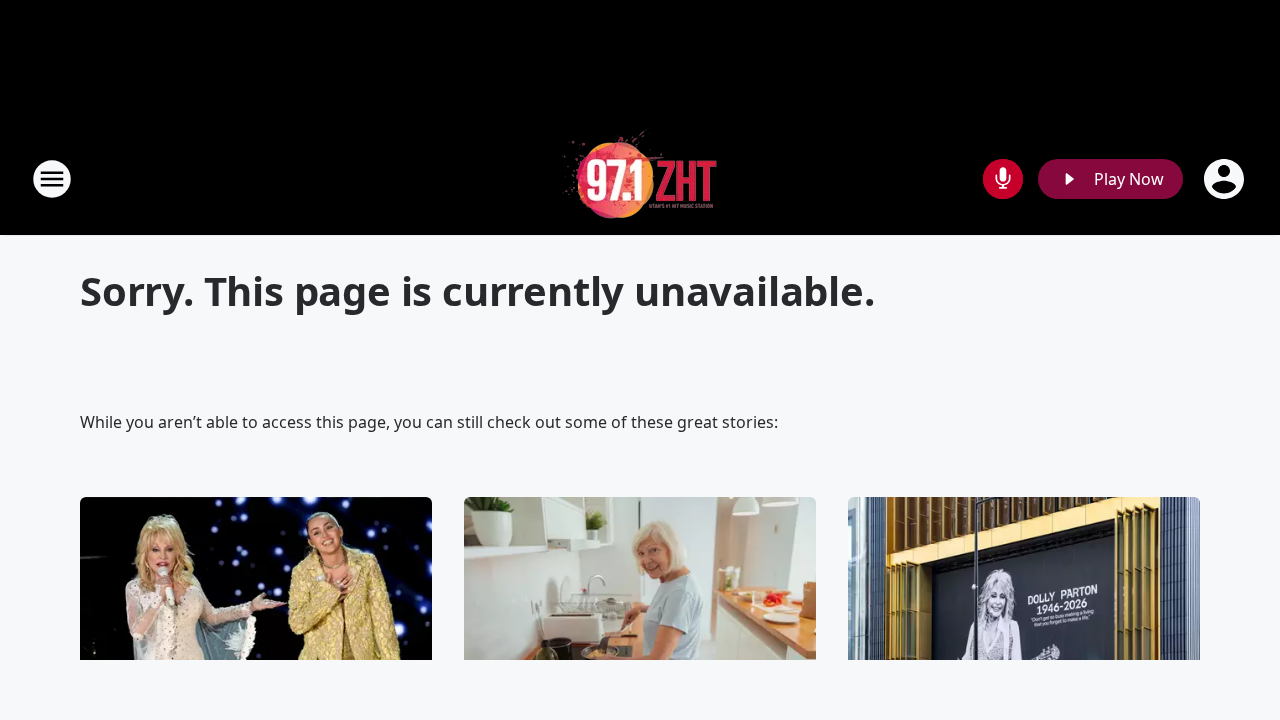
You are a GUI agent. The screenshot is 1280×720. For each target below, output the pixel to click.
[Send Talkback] (1003, 179)
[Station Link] (640, 178)
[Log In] (1226, 179)
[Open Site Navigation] (52, 179)
